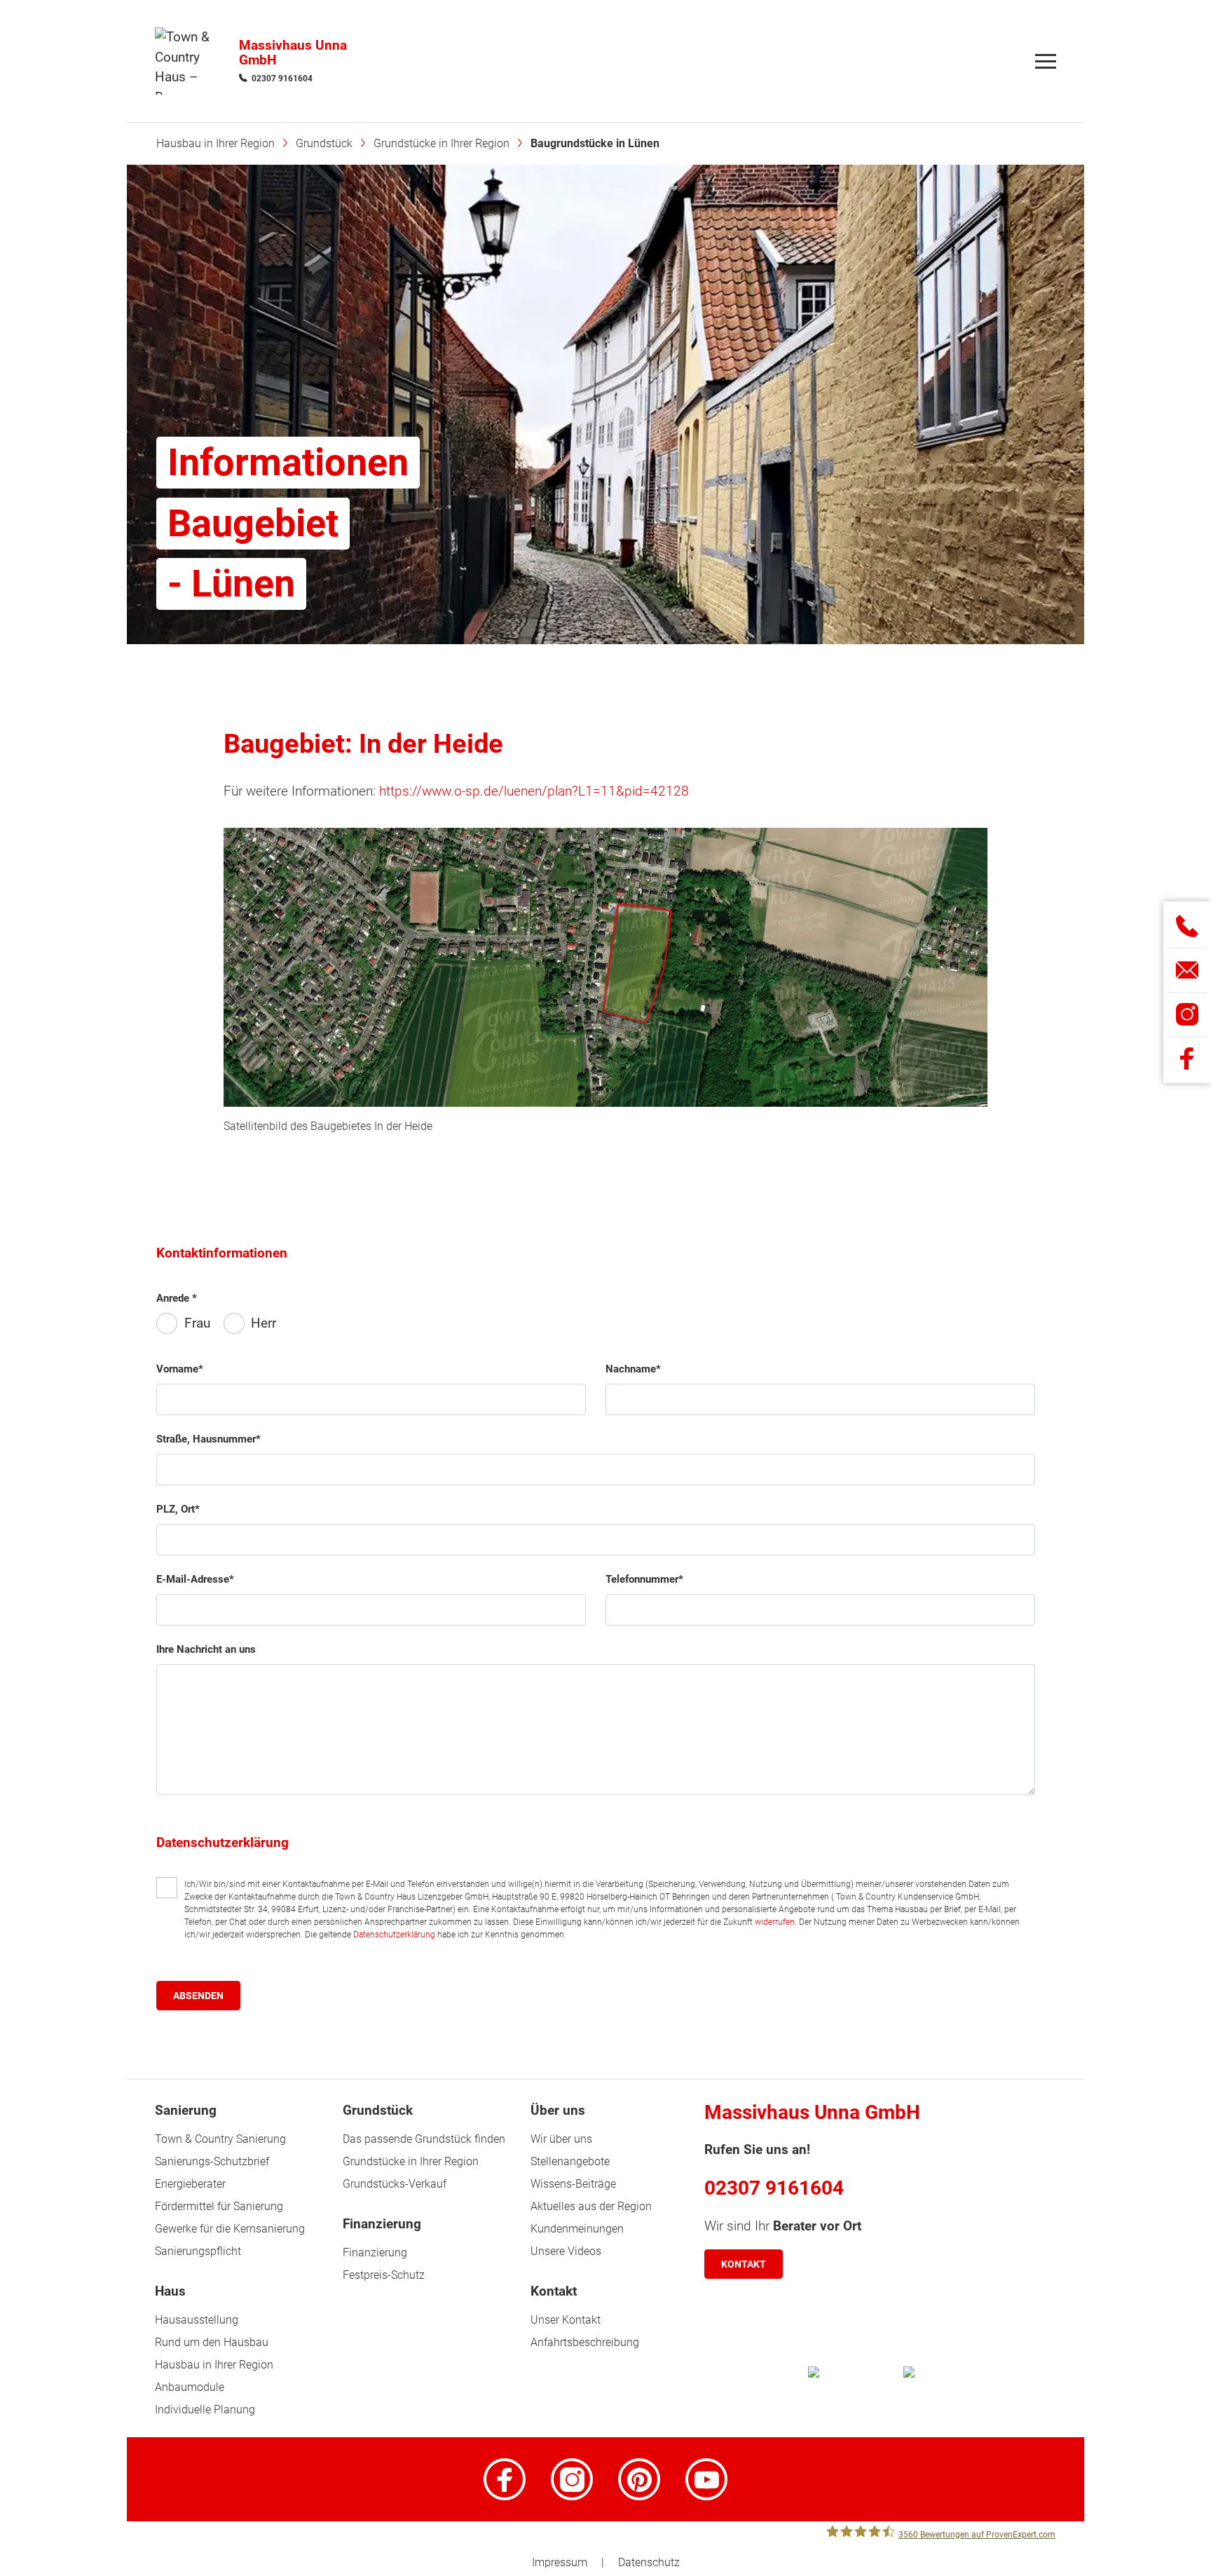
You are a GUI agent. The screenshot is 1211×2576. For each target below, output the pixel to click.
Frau (197, 1323)
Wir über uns (561, 2139)
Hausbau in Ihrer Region (214, 2365)
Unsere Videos (566, 2251)
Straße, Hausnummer (206, 1439)
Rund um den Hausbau (212, 2342)
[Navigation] (1046, 61)
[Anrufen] (1188, 926)
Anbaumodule (190, 2387)
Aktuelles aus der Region (591, 2206)
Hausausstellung (197, 2320)
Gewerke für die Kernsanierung (230, 2229)
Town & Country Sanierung (220, 2139)
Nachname (631, 1369)
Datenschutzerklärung (394, 1935)
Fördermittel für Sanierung (219, 2206)
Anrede (174, 1298)
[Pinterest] (639, 2479)
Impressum (560, 2562)
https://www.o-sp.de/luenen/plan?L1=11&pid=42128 (534, 791)
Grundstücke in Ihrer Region (411, 2161)
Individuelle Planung (205, 2410)
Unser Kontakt (566, 2320)
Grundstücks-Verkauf (395, 2184)
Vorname (177, 1369)
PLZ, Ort (176, 1509)
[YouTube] (706, 2479)
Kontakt (744, 2264)
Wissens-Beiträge (573, 2184)
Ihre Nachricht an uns (206, 1649)
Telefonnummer (642, 1579)
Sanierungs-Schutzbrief (212, 2161)
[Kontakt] (1188, 970)
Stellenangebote (570, 2161)
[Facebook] (505, 2479)
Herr (264, 1323)
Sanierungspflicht (198, 2251)
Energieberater (190, 2184)
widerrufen (775, 1922)
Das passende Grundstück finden (424, 2139)
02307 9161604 (282, 79)
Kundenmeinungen (577, 2229)
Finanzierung (375, 2253)
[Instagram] (572, 2479)
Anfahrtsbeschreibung (585, 2342)
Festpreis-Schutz (384, 2275)
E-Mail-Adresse (193, 1579)
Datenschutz (649, 2562)
